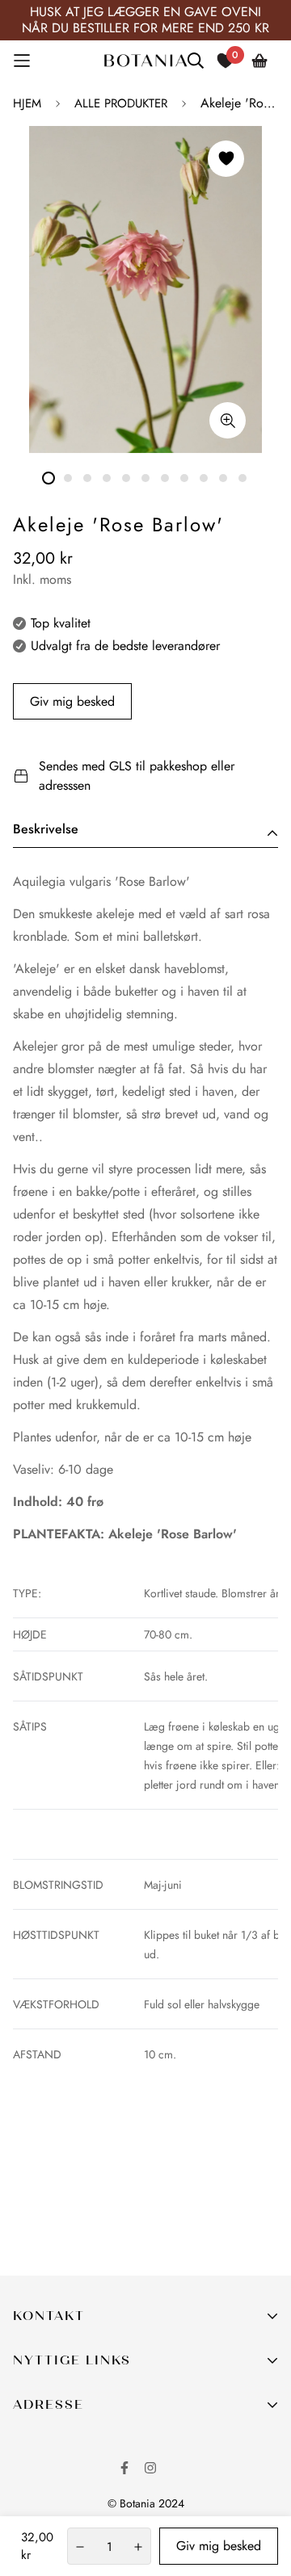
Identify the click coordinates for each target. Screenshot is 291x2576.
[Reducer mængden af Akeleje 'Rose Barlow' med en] (80, 2547)
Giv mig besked (72, 701)
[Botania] (145, 61)
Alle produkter (121, 103)
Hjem (27, 103)
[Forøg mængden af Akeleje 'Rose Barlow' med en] (138, 2547)
